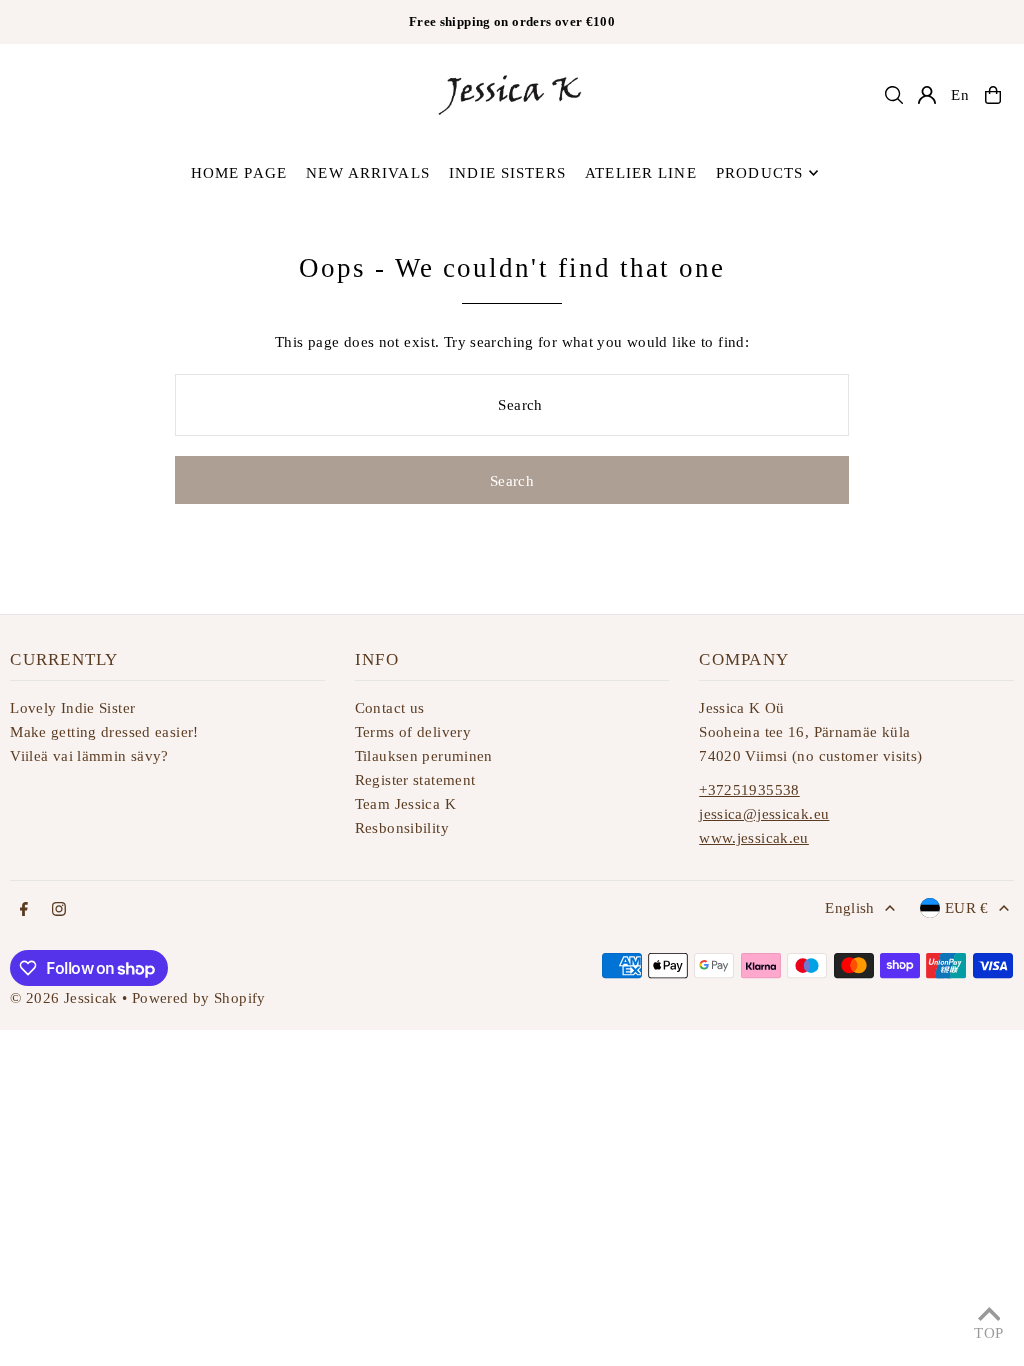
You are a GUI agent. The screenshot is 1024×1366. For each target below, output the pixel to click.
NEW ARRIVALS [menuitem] (368, 173)
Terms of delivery (413, 732)
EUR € (967, 908)
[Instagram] (59, 910)
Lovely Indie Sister (72, 708)
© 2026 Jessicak (64, 998)
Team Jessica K (405, 804)
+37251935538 (749, 790)
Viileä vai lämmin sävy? (89, 756)
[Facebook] (24, 910)
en (960, 95)
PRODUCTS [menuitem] (759, 173)
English (850, 908)
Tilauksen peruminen (424, 756)
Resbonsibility (402, 828)
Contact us (390, 708)
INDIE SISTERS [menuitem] (507, 173)
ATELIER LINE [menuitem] (641, 173)
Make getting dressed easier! (104, 732)
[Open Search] (894, 95)
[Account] (927, 95)
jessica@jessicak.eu (764, 814)
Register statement (415, 780)
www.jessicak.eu (754, 838)
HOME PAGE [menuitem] (239, 173)
